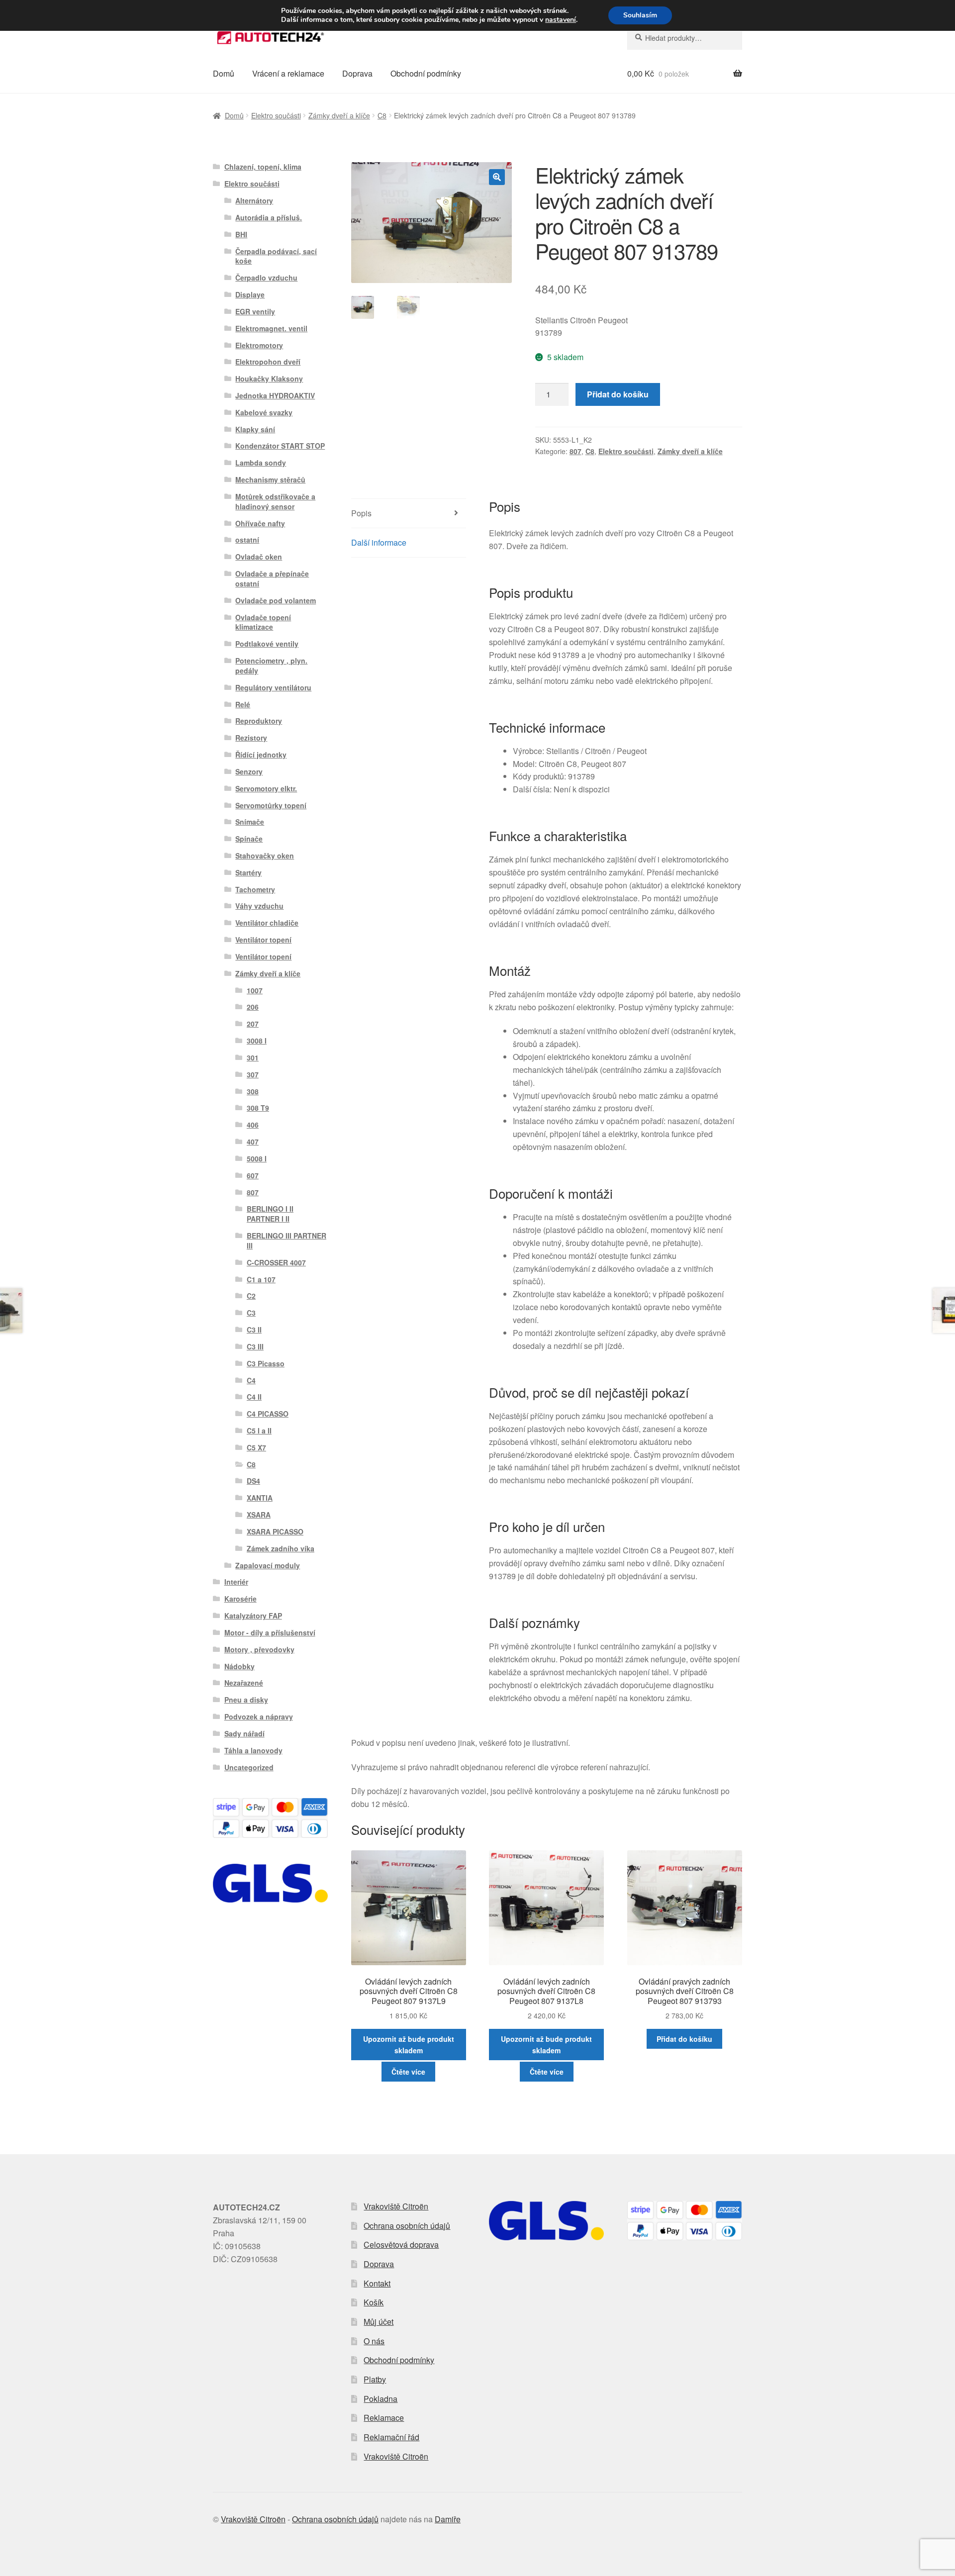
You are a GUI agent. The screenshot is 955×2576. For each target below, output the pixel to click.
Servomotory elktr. (266, 788)
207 (253, 1024)
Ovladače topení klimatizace (263, 622)
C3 (251, 1313)
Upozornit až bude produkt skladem (409, 2045)
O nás (374, 2341)
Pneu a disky (246, 1700)
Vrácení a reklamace (288, 73)
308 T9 (258, 1108)
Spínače (249, 839)
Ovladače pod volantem (276, 600)
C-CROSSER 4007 (276, 1262)
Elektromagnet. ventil (271, 328)
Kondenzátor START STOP (280, 446)
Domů (224, 73)
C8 (382, 115)
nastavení (561, 20)
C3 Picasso (266, 1363)
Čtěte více (408, 2072)
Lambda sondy (261, 463)
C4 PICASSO (268, 1414)
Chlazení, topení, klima (263, 167)
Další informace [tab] (379, 542)
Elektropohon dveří (268, 362)
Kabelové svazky (264, 412)
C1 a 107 (261, 1279)
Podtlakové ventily (267, 644)
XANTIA (260, 1498)
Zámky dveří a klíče (339, 115)
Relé (243, 704)
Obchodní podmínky (426, 73)
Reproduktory (259, 721)
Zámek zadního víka (281, 1548)
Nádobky (239, 1666)
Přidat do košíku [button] (684, 2039)
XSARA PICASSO (275, 1531)
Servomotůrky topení (271, 805)
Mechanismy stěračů (270, 479)
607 (253, 1175)
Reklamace (384, 2418)
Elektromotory (259, 345)
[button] (497, 177)
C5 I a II (259, 1431)
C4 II (254, 1397)
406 (253, 1125)
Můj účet (379, 2322)
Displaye (250, 294)
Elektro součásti (276, 115)
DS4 (253, 1481)
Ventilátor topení (263, 940)
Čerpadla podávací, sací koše (276, 256)
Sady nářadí (244, 1733)
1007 (255, 990)
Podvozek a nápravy (259, 1717)
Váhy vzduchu (259, 906)
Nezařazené (244, 1683)
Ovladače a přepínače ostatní (272, 578)
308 (253, 1091)
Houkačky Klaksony (269, 379)
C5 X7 (256, 1447)
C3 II (254, 1330)
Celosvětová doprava (401, 2244)
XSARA (259, 1515)
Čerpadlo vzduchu (266, 278)
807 (575, 451)
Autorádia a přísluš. (269, 217)
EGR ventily (255, 311)
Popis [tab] (361, 513)
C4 (251, 1380)
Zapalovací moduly (268, 1565)
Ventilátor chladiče (267, 923)
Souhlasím (640, 15)
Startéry (248, 872)
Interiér (236, 1582)
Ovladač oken (259, 557)
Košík (374, 2302)
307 (253, 1074)
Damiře (448, 2519)
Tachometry (255, 889)
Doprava (357, 73)
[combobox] (685, 38)
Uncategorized (249, 1767)
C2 (251, 1296)
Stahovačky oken (265, 856)
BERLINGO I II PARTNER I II (270, 1214)
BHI (241, 234)
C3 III (255, 1346)
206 (253, 1007)
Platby (375, 2379)
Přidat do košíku (618, 394)
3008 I (257, 1041)
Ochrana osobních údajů (407, 2226)
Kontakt (377, 2283)
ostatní (247, 540)
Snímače (250, 822)
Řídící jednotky (261, 755)
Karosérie (240, 1599)
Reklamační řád (391, 2437)
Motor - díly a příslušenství (270, 1632)
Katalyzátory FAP (253, 1616)
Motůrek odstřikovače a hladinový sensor (275, 501)
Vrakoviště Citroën (396, 2206)
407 (253, 1142)
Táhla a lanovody (253, 1750)
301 (253, 1057)
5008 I (257, 1158)
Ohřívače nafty (260, 523)
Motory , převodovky (259, 1649)
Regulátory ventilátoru (273, 687)
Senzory (249, 771)
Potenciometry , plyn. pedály (271, 666)
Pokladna (381, 2399)
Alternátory (254, 200)
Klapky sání (255, 429)
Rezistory (251, 738)
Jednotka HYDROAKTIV (275, 395)
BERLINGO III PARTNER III (286, 1240)
